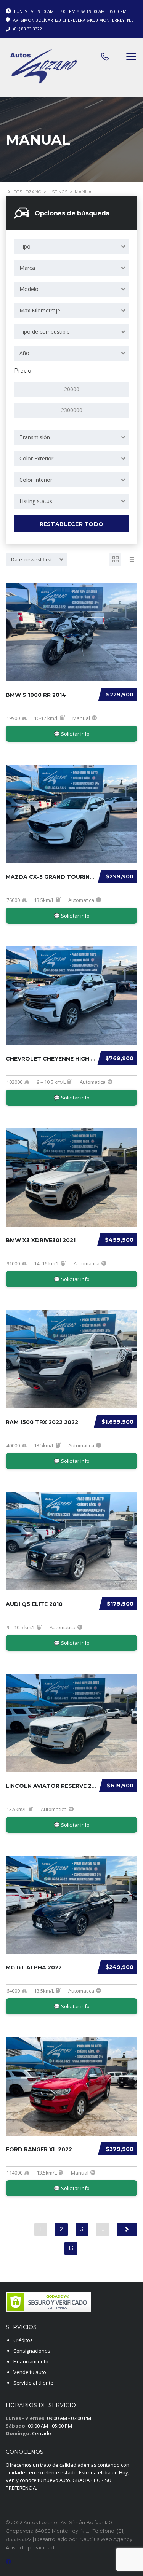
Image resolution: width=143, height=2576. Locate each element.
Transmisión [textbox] (35, 437)
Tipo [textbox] (25, 246)
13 (71, 2248)
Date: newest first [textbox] (31, 559)
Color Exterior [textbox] (36, 458)
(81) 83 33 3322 (28, 29)
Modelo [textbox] (29, 289)
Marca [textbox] (27, 268)
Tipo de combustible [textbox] (45, 332)
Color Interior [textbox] (36, 480)
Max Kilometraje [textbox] (40, 310)
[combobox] (71, 247)
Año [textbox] (24, 353)
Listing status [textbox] (36, 501)
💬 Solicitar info (72, 734)
